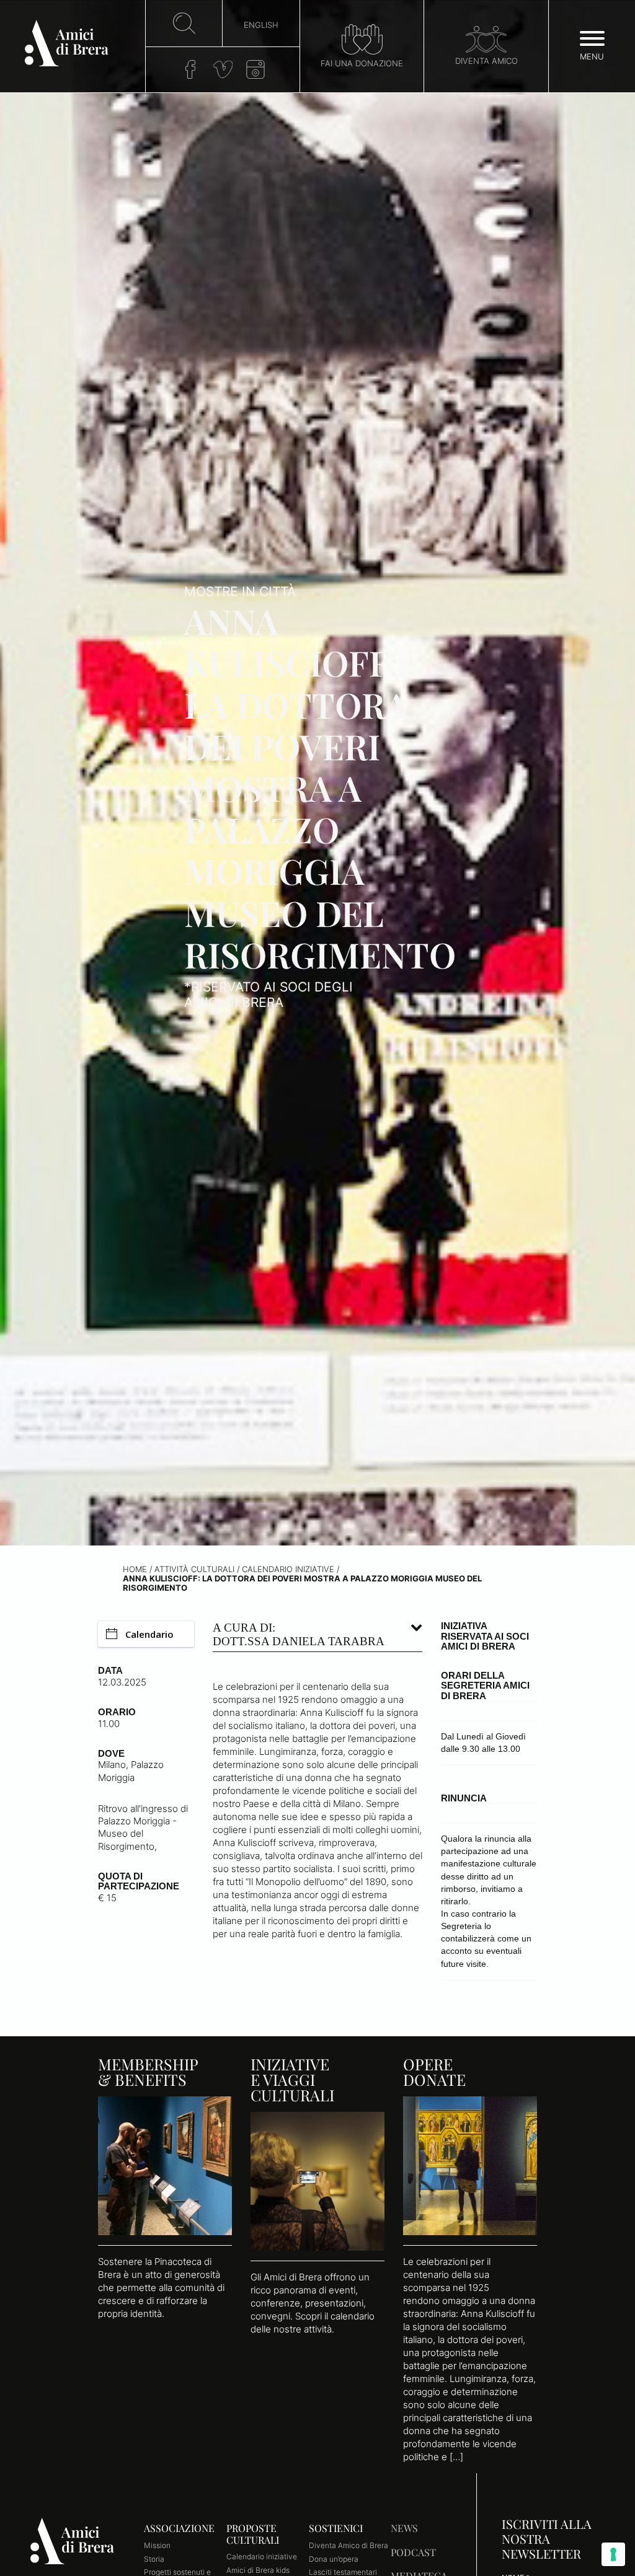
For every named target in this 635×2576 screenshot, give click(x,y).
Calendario (149, 1634)
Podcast (413, 2552)
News (404, 2528)
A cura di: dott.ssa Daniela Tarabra (299, 1634)
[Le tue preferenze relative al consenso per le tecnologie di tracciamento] (613, 2554)
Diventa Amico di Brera (349, 2545)
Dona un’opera (334, 2559)
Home (135, 1569)
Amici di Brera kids (258, 2570)
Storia (154, 2559)
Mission (157, 2545)
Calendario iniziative (288, 1569)
